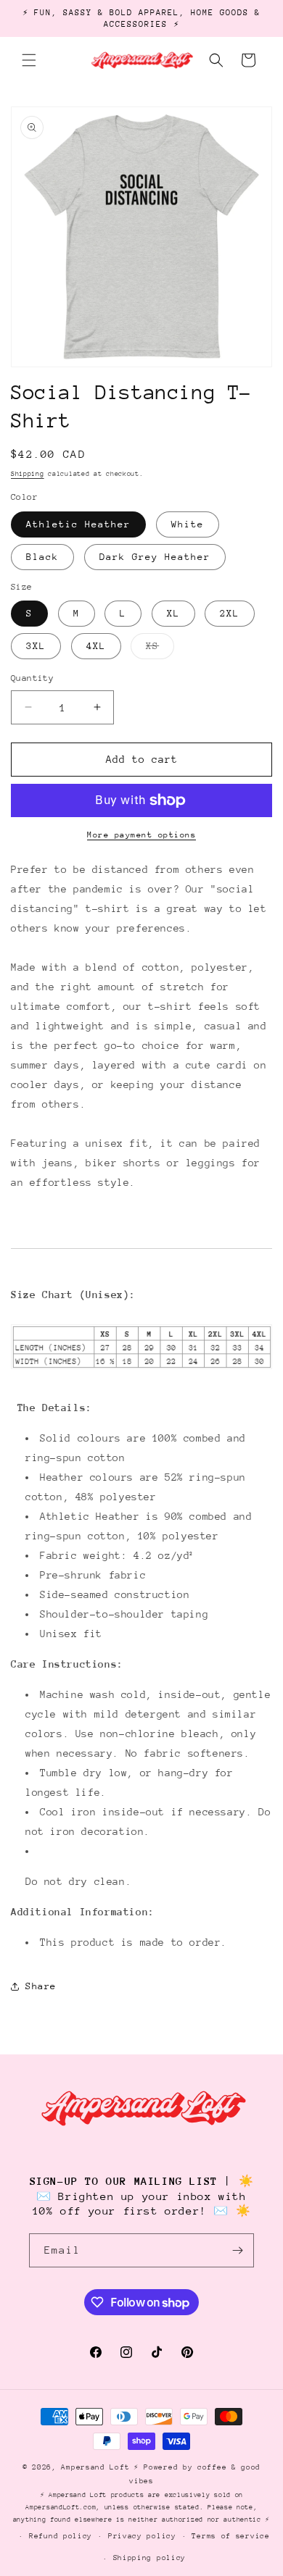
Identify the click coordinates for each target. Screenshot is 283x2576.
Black (42, 557)
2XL (230, 613)
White (188, 524)
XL (173, 613)
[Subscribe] (237, 2250)
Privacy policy (142, 2536)
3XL (36, 646)
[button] (29, 60)
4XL (96, 646)
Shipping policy (150, 2558)
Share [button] (41, 1986)
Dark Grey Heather (155, 557)
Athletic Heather (78, 524)
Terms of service (230, 2536)
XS (160, 649)
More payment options (141, 835)
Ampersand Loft (95, 2467)
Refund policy (61, 2536)
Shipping (28, 473)
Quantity (32, 678)
